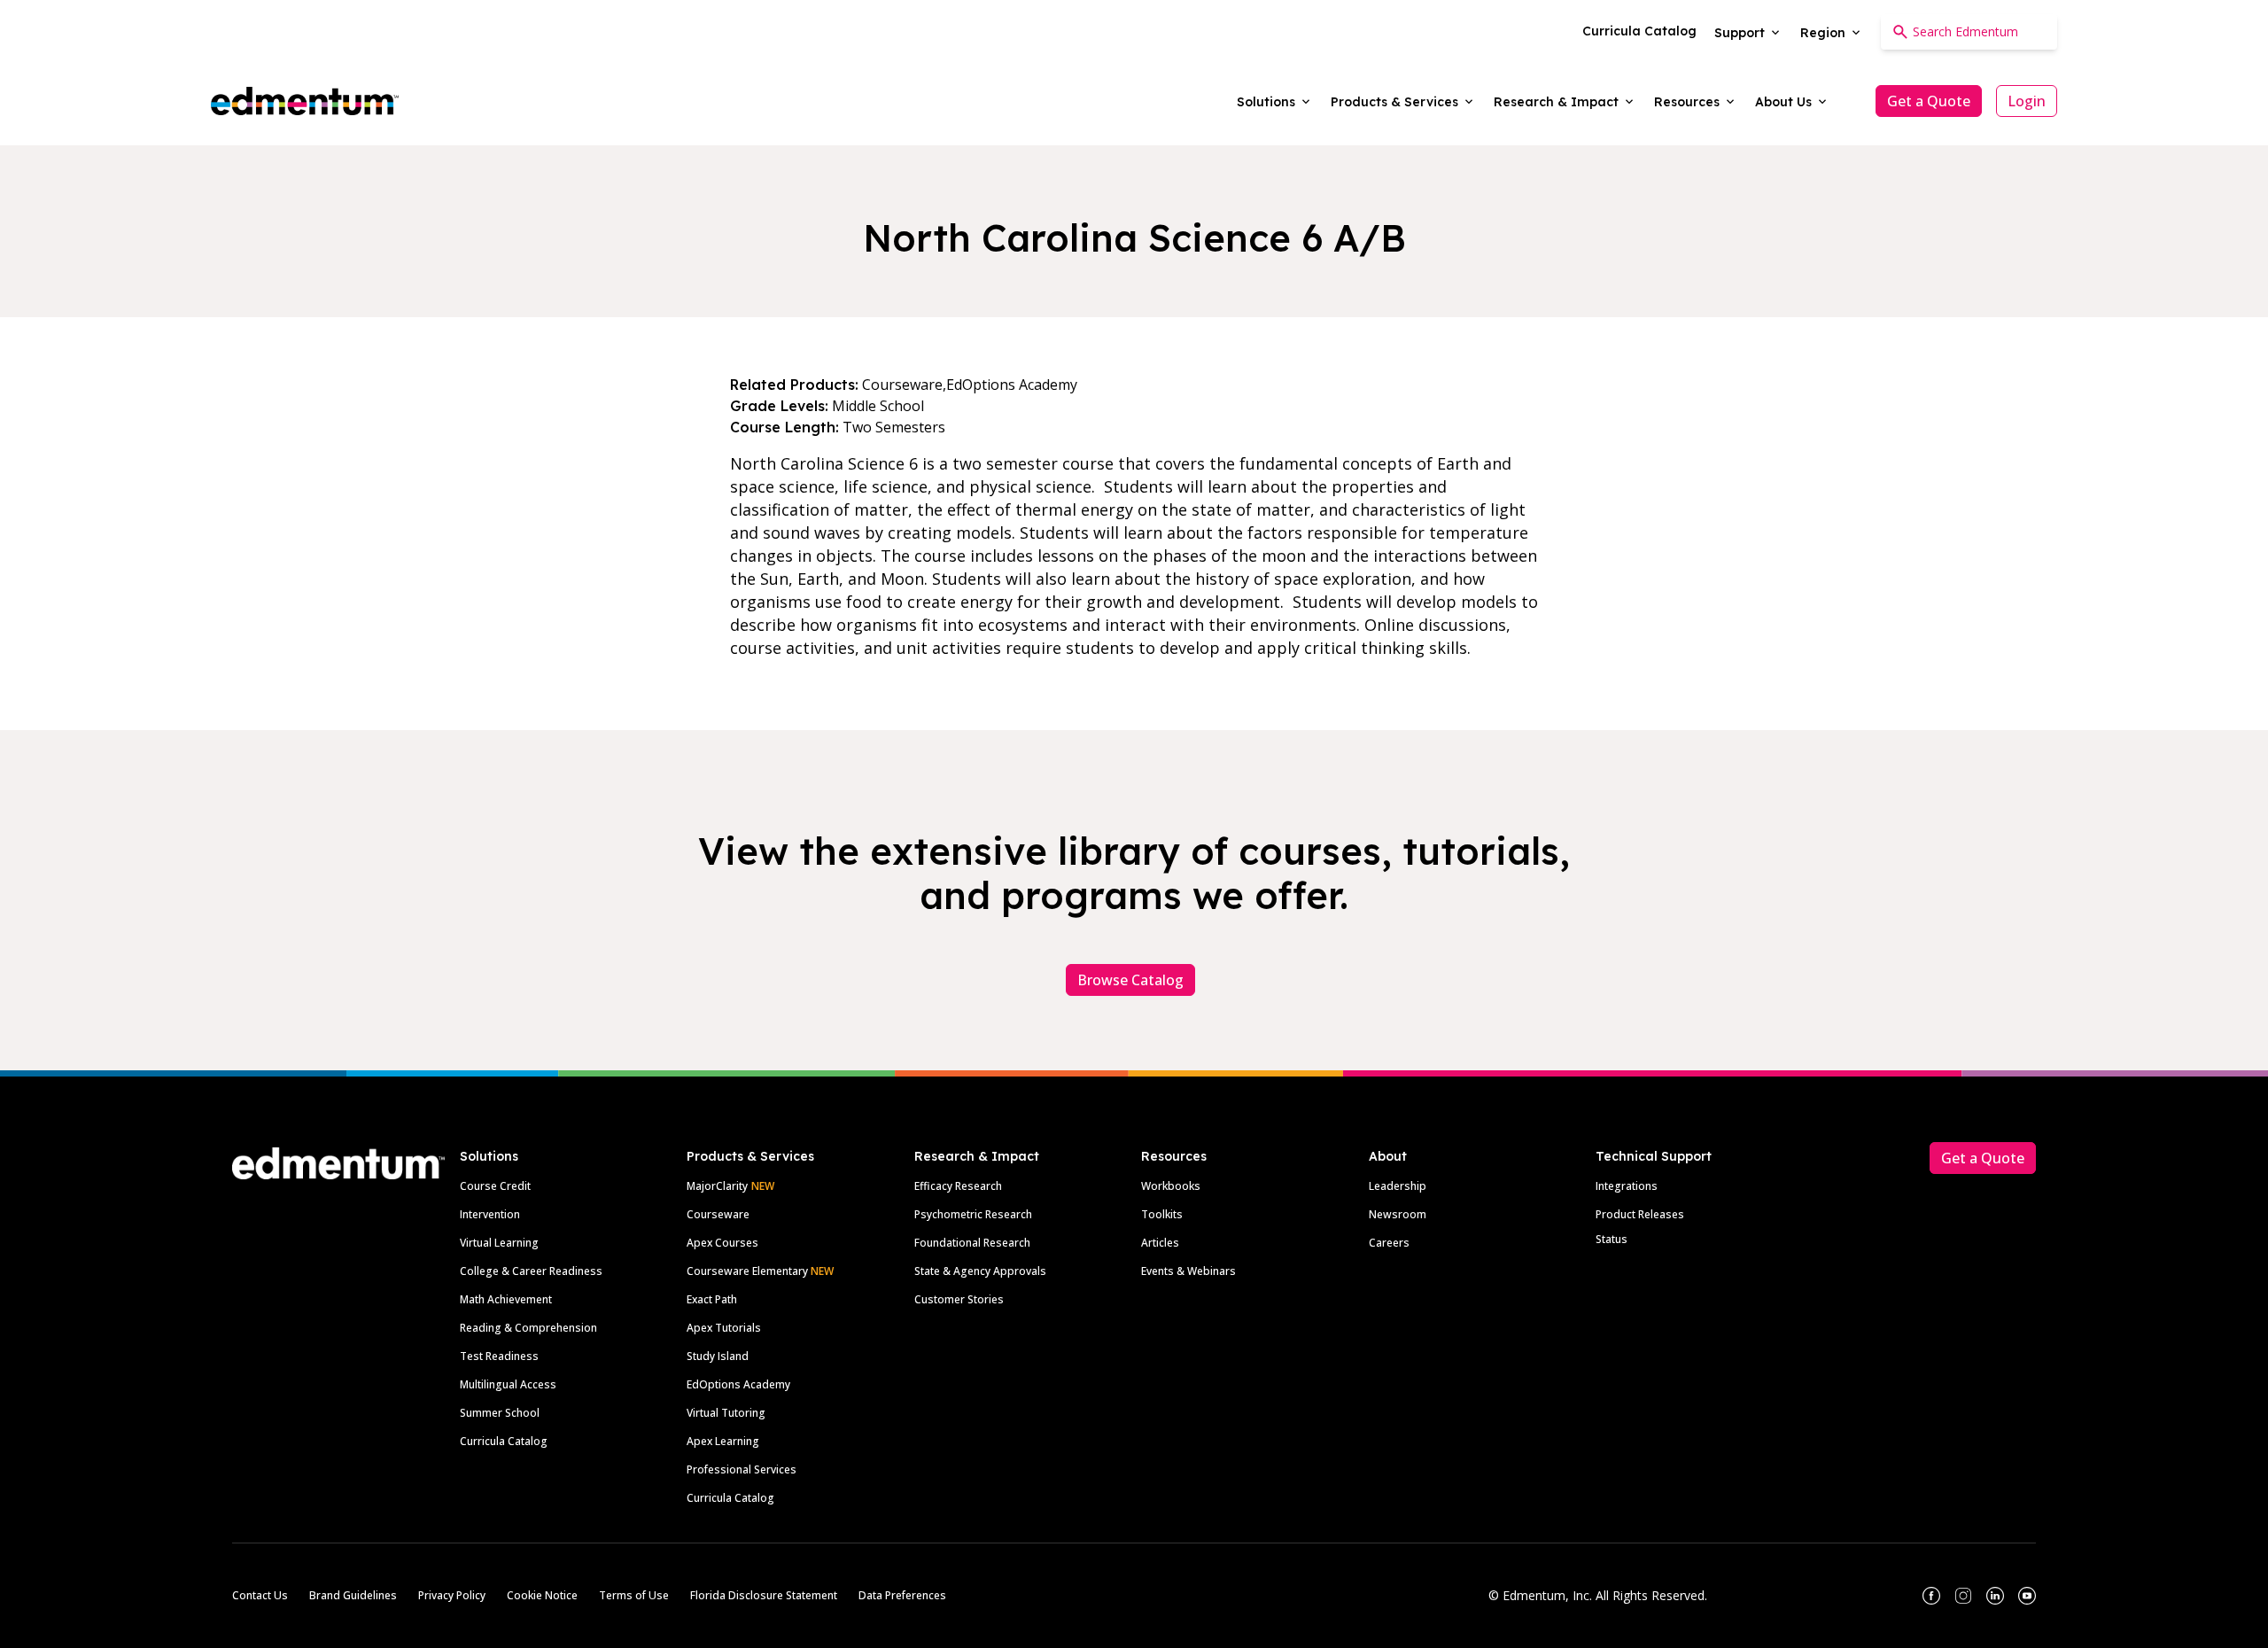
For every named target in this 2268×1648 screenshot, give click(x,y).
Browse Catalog (1130, 980)
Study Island (718, 1356)
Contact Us (260, 1595)
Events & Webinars (1188, 1271)
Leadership (1398, 1186)
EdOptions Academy (738, 1384)
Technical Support (1654, 1156)
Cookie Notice (542, 1595)
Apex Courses (722, 1243)
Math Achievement (506, 1299)
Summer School (500, 1413)
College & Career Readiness (531, 1271)
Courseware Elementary (760, 1271)
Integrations (1627, 1186)
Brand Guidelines (353, 1595)
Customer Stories (959, 1299)
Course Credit (495, 1186)
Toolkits (1162, 1214)
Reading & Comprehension (528, 1328)
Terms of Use (634, 1595)
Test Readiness (499, 1356)
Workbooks (1171, 1186)
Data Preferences (902, 1595)
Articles (1160, 1243)
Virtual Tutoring (726, 1413)
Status (1612, 1239)
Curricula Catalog (504, 1441)
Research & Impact (977, 1156)
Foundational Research (972, 1243)
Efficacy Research (958, 1186)
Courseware (718, 1214)
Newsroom (1398, 1214)
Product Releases (1640, 1214)
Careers (1389, 1243)
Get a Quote (1929, 101)
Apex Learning (723, 1441)
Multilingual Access (508, 1384)
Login (2027, 101)
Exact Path (712, 1299)
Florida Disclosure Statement (764, 1595)
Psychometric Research (973, 1214)
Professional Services (742, 1469)
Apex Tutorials (724, 1328)
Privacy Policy (452, 1595)
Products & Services (750, 1156)
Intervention (490, 1214)
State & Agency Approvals (980, 1271)
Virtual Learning (499, 1243)
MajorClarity (717, 1186)
